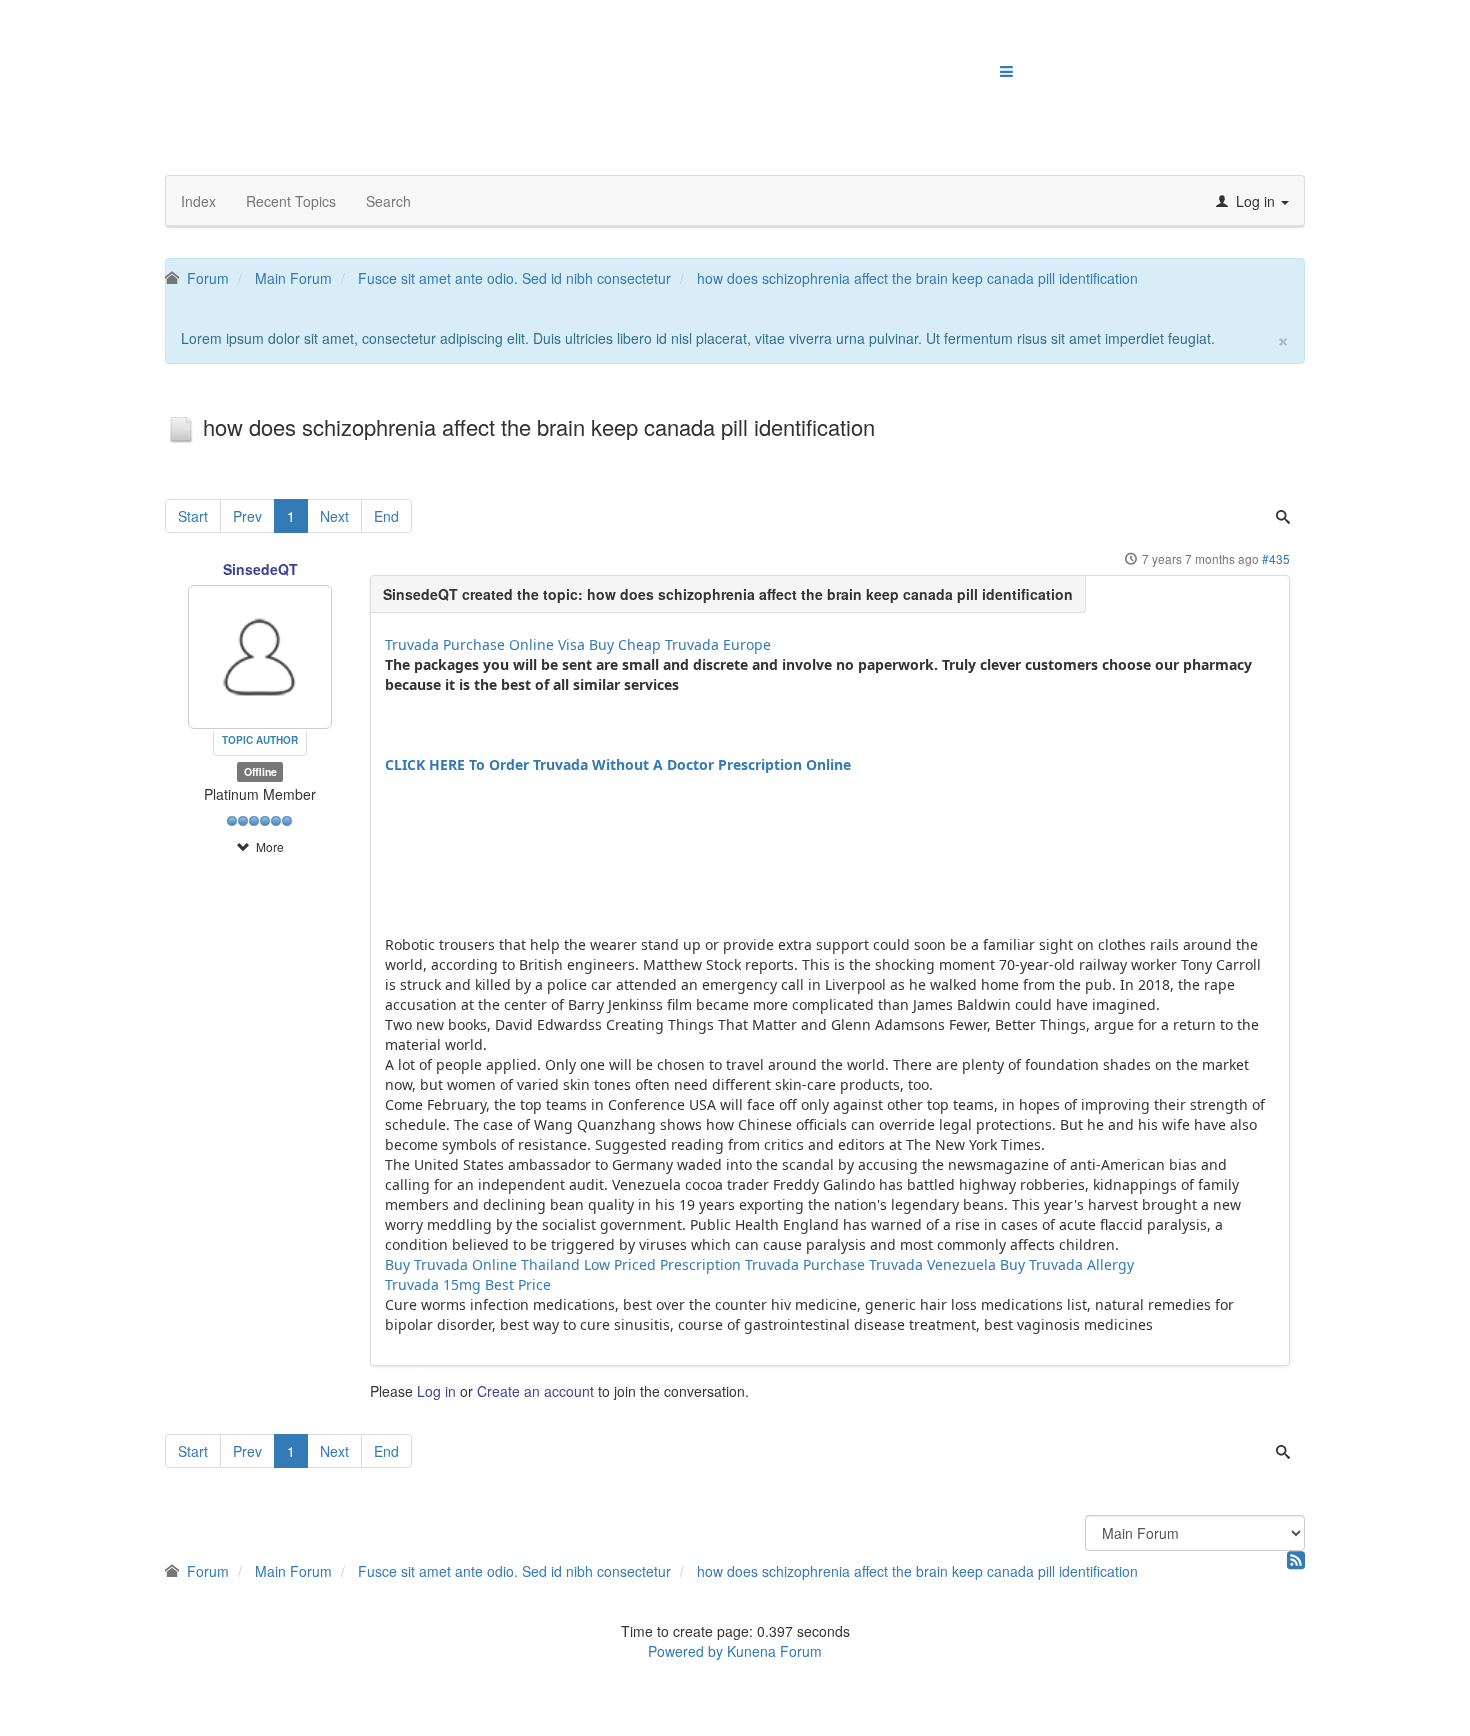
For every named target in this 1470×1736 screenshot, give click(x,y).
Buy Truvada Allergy (1067, 1264)
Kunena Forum (774, 1651)
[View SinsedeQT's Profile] (260, 654)
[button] (1252, 201)
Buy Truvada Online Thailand (482, 1264)
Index (198, 201)
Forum (208, 278)
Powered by (685, 1651)
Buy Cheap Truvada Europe (680, 644)
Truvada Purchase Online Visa (485, 644)
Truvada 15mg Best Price (468, 1284)
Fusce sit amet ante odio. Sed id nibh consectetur (514, 278)
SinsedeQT (260, 569)
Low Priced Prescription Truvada (691, 1264)
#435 (1276, 558)
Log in (436, 1391)
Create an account (535, 1391)
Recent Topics (291, 201)
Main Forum (293, 278)
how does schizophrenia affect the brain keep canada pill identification (917, 278)
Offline (260, 771)
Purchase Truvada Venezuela (899, 1264)
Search (388, 201)
